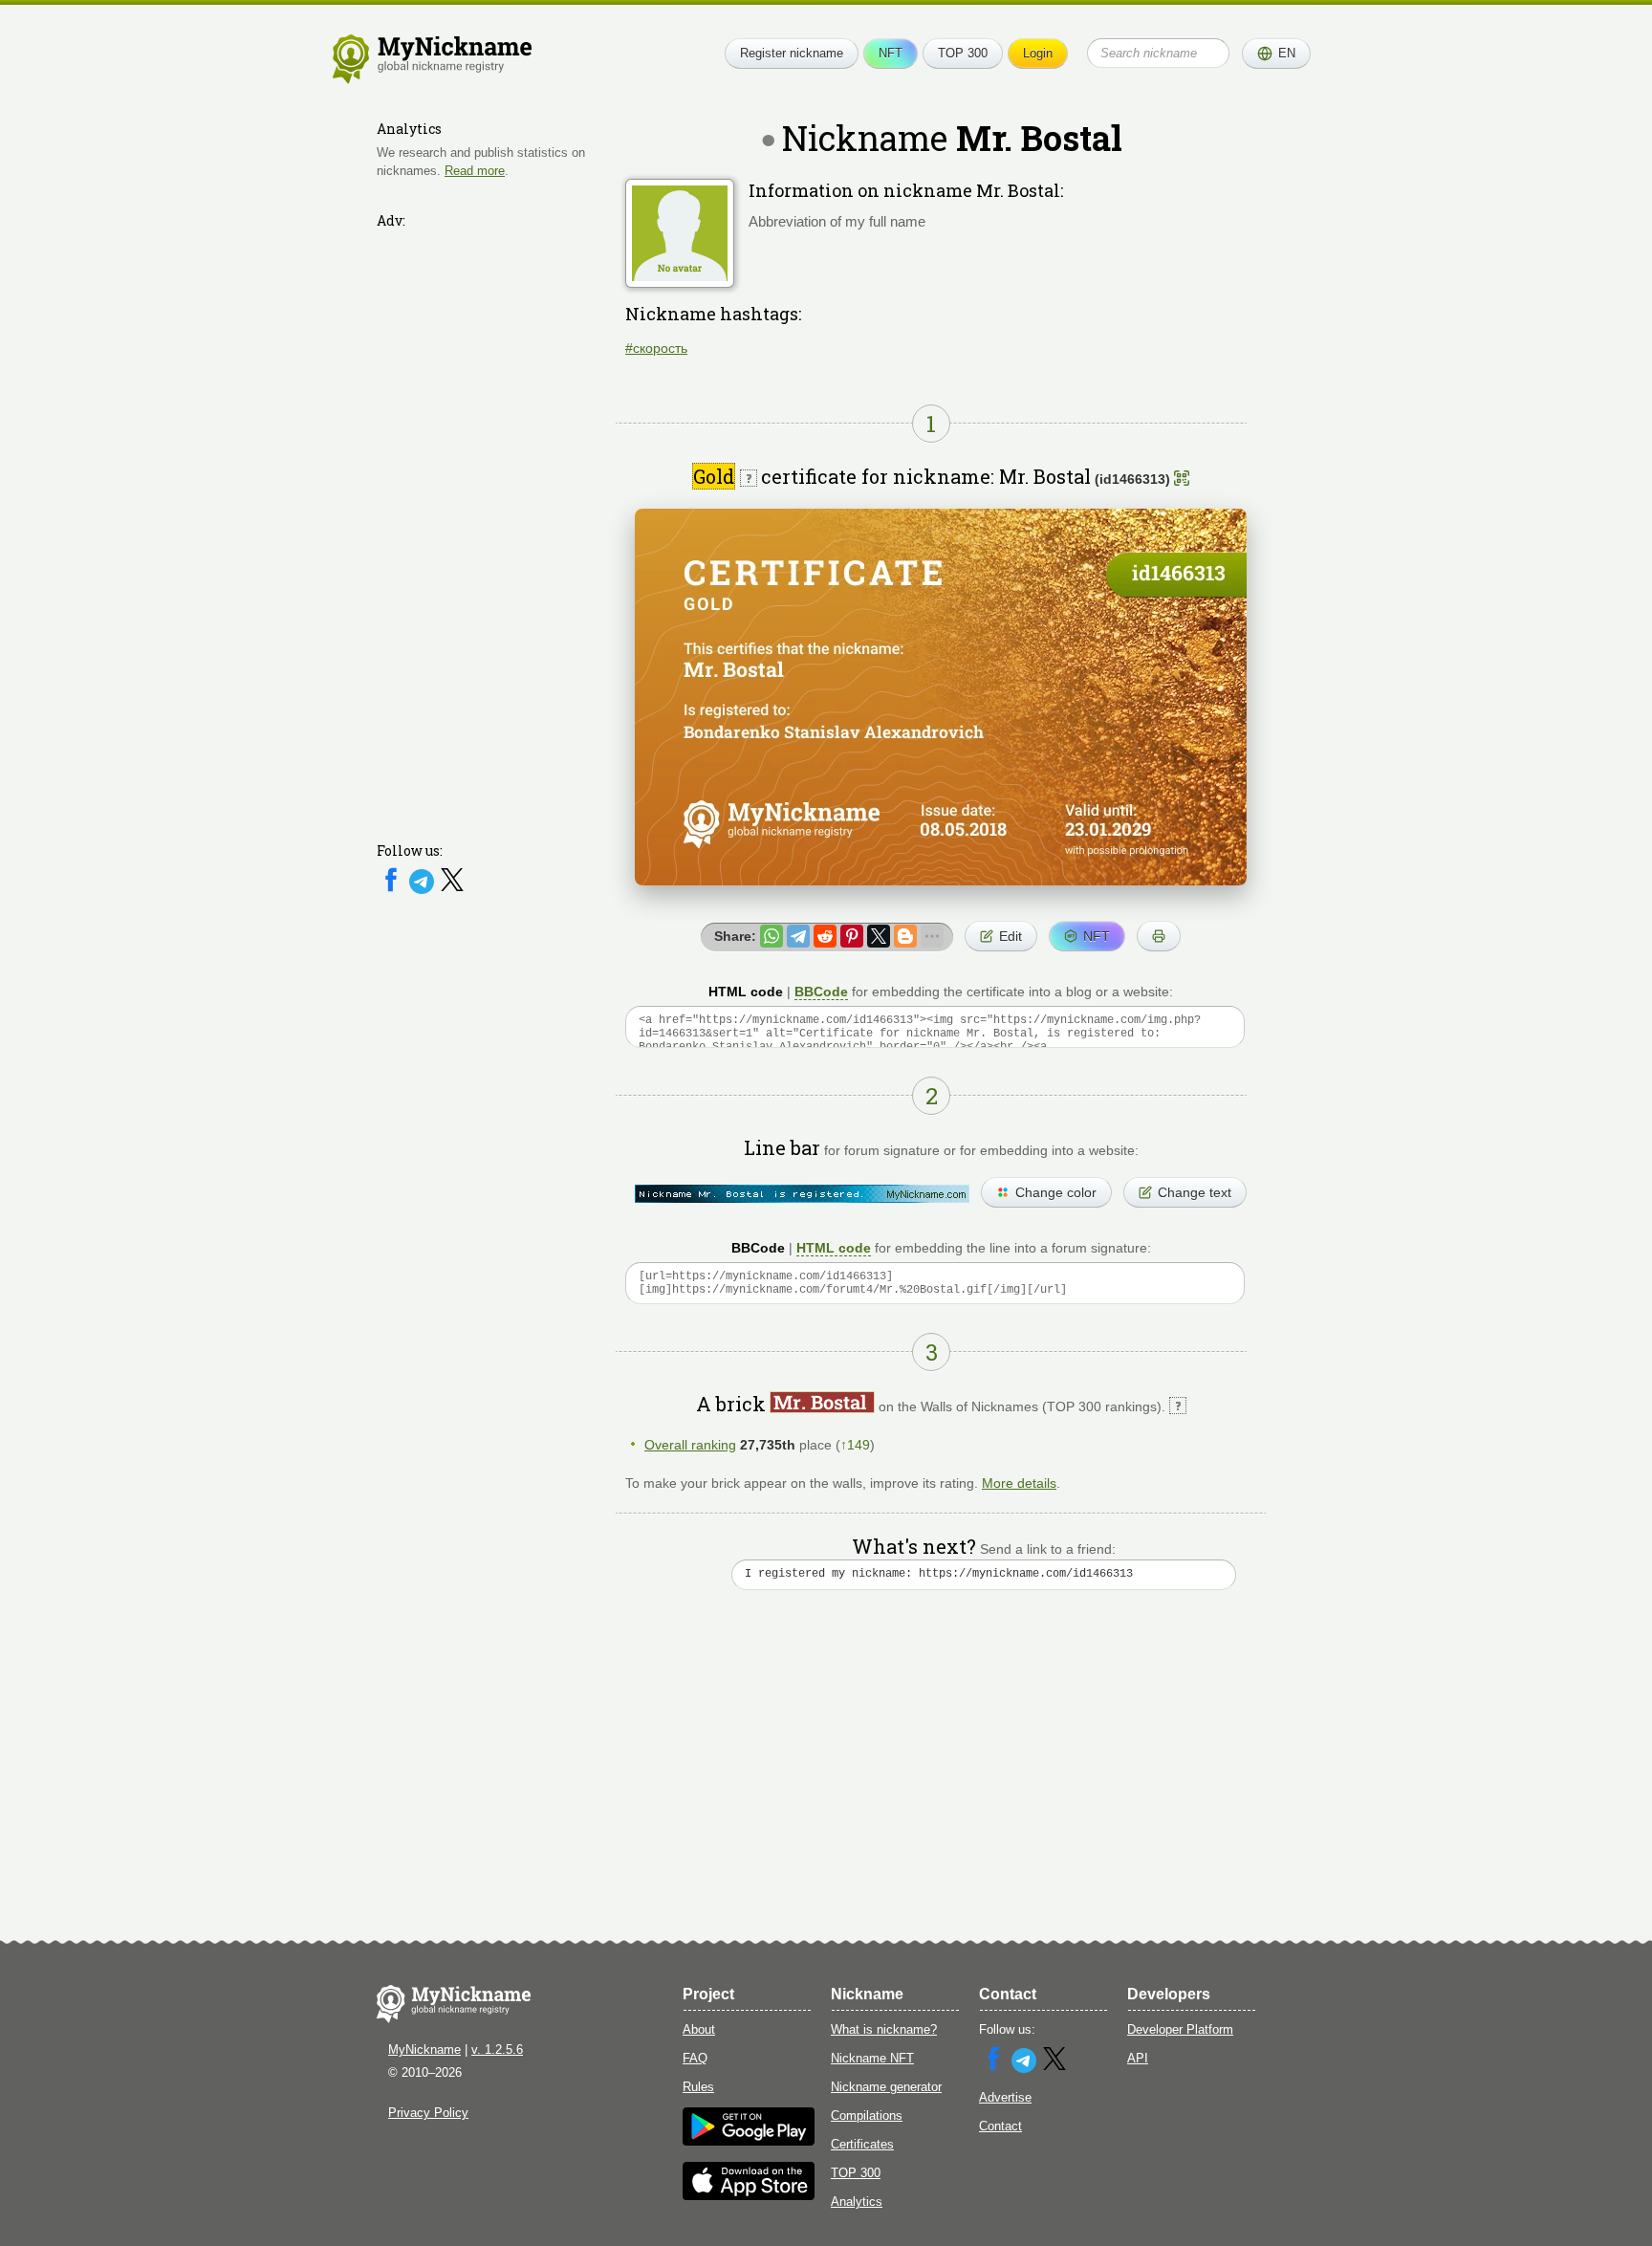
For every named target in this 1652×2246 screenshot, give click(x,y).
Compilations (867, 2115)
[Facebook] (393, 890)
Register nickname (792, 53)
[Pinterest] (852, 936)
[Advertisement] (491, 523)
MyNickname (424, 2050)
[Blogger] (905, 936)
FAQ (695, 2058)
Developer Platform (1180, 2029)
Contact (1000, 2126)
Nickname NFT (872, 2058)
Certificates (862, 2144)
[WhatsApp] (772, 936)
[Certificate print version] (1159, 936)
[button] (1276, 54)
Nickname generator (886, 2087)
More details (1019, 1483)
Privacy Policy (428, 2113)
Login (1038, 53)
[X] (452, 890)
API (1138, 2058)
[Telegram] (424, 890)
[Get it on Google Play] (749, 2141)
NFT (891, 53)
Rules (698, 2087)
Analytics (857, 2202)
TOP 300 (963, 53)
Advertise (1005, 2097)
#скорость (656, 348)
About (699, 2029)
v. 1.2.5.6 (497, 2050)
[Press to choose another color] (802, 1194)
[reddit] (825, 936)
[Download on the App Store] (749, 2196)
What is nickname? (884, 2029)
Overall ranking (690, 1445)
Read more (475, 171)
